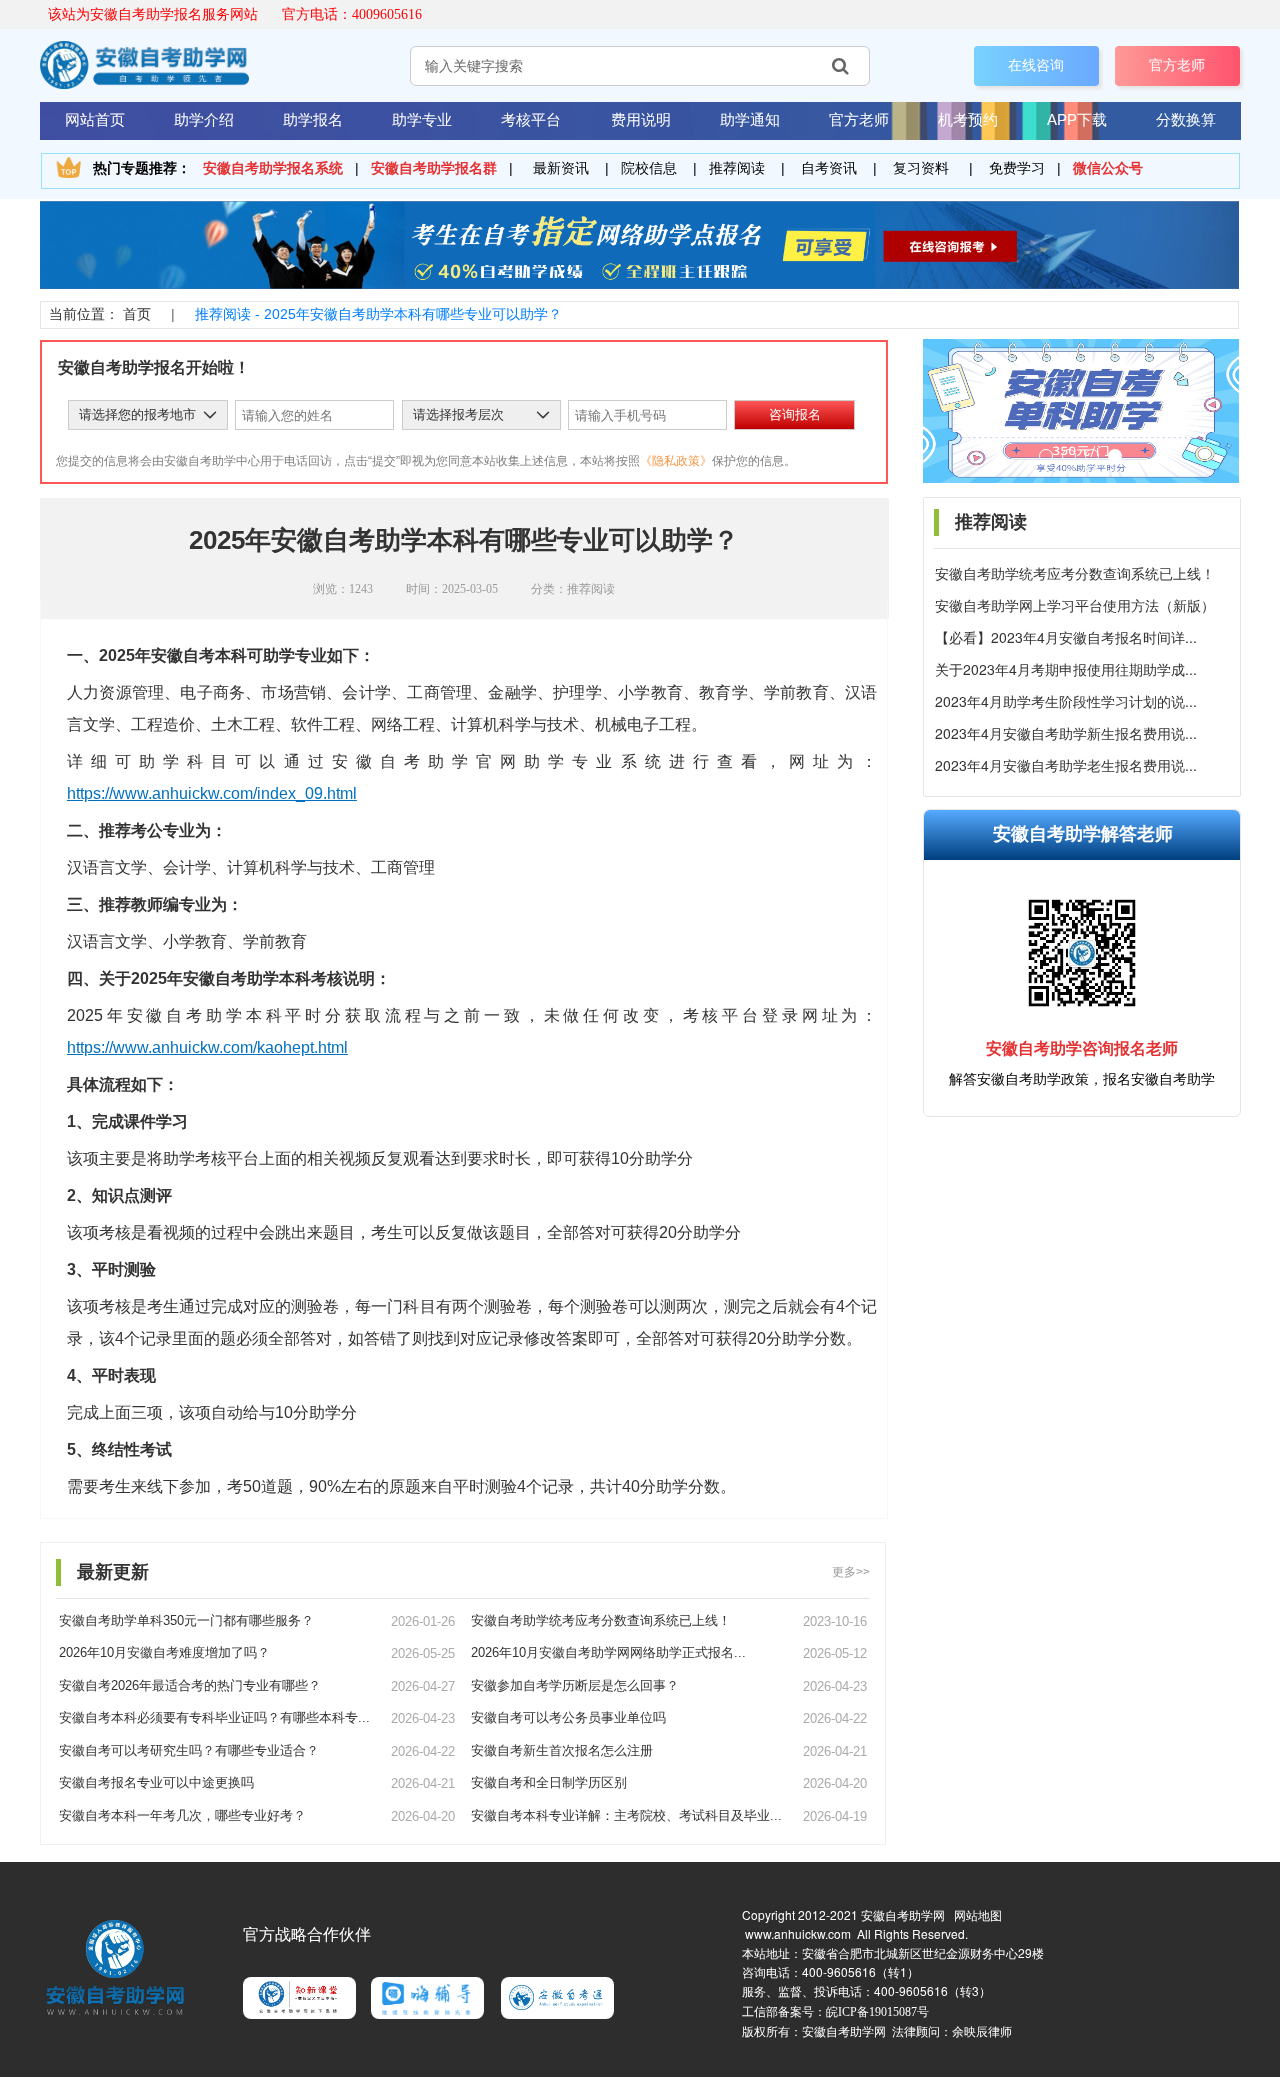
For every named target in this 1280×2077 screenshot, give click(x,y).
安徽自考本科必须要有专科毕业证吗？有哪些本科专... (214, 1717)
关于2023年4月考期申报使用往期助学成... (1066, 669)
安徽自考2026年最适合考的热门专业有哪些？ (190, 1685)
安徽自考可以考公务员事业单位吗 (568, 1717)
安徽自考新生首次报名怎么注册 (562, 1750)
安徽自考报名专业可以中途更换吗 (156, 1782)
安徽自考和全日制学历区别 (549, 1782)
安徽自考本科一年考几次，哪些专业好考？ (182, 1815)
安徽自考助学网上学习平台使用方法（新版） (1075, 605)
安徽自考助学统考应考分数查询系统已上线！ (1075, 573)
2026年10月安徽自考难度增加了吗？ (164, 1652)
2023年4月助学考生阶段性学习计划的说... (1066, 701)
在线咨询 (1036, 65)
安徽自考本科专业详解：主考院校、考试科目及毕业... (626, 1815)
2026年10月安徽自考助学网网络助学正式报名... (608, 1652)
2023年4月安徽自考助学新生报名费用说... (1066, 733)
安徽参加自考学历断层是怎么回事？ (575, 1685)
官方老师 (1177, 65)
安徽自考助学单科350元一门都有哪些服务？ (186, 1620)
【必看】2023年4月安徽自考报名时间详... (1066, 637)
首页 (137, 314)
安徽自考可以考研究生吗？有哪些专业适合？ (189, 1750)
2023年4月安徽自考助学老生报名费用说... (1066, 765)
